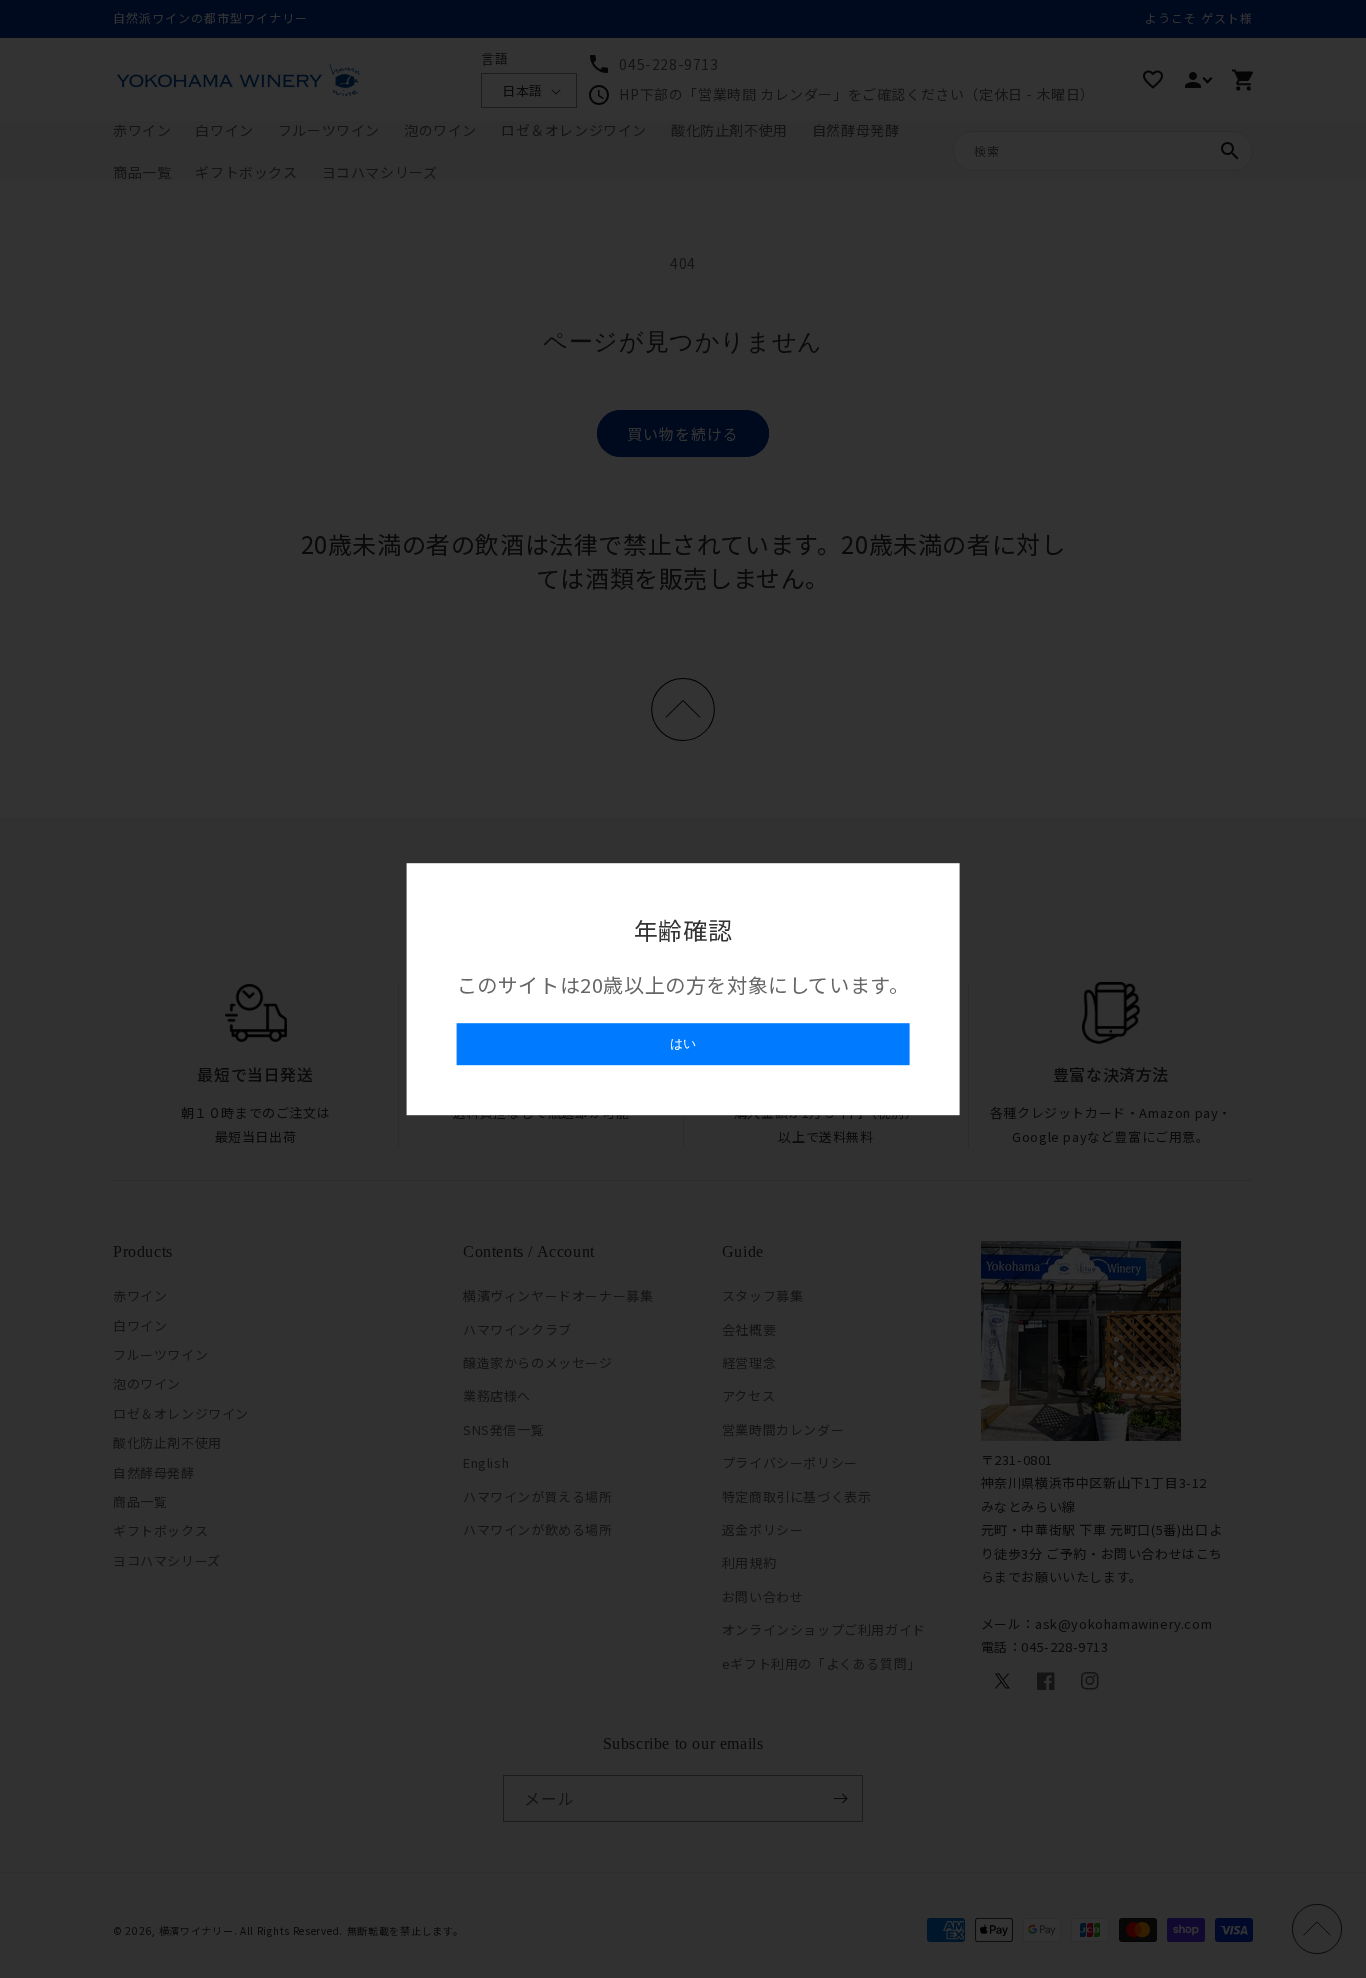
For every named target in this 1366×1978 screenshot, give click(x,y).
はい (683, 1043)
